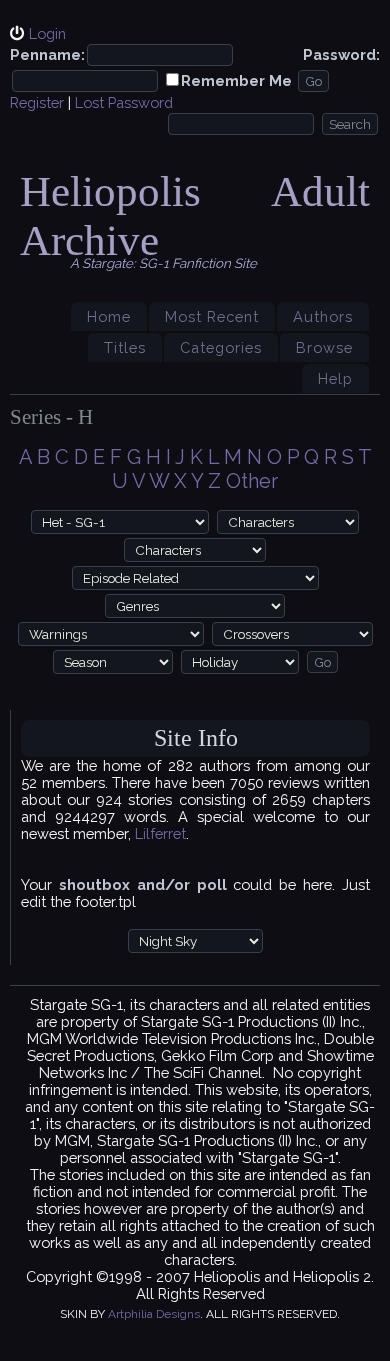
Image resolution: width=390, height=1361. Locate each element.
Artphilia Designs (154, 1314)
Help (335, 378)
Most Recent (212, 316)
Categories (221, 347)
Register (37, 102)
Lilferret (160, 833)
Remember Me (236, 80)
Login (47, 33)
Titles (125, 347)
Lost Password (124, 102)
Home (109, 316)
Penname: (47, 54)
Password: (341, 54)
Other (252, 481)
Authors (323, 316)
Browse (324, 347)
